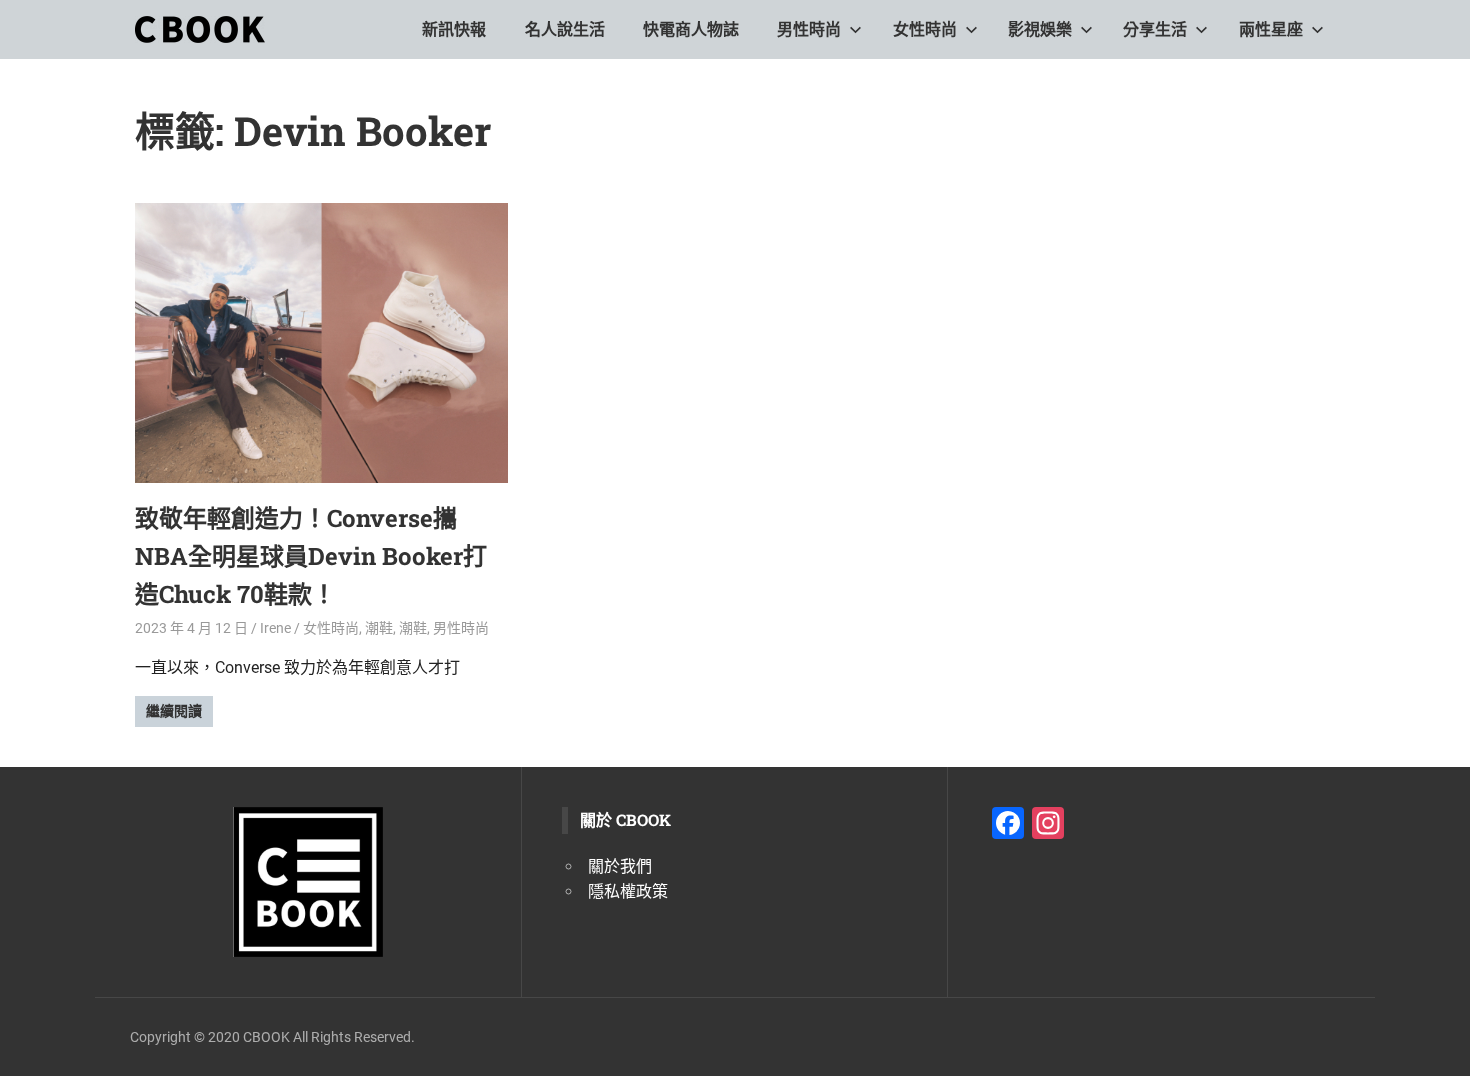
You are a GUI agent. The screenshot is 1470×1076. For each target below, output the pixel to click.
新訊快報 (454, 29)
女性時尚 (925, 29)
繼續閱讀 (174, 711)
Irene (275, 628)
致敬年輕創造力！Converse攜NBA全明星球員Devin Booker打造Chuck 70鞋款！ (311, 556)
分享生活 (1155, 29)
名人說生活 (565, 29)
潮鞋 (379, 628)
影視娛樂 (1040, 29)
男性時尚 (809, 29)
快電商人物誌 (691, 29)
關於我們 (620, 866)
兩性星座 (1271, 29)
